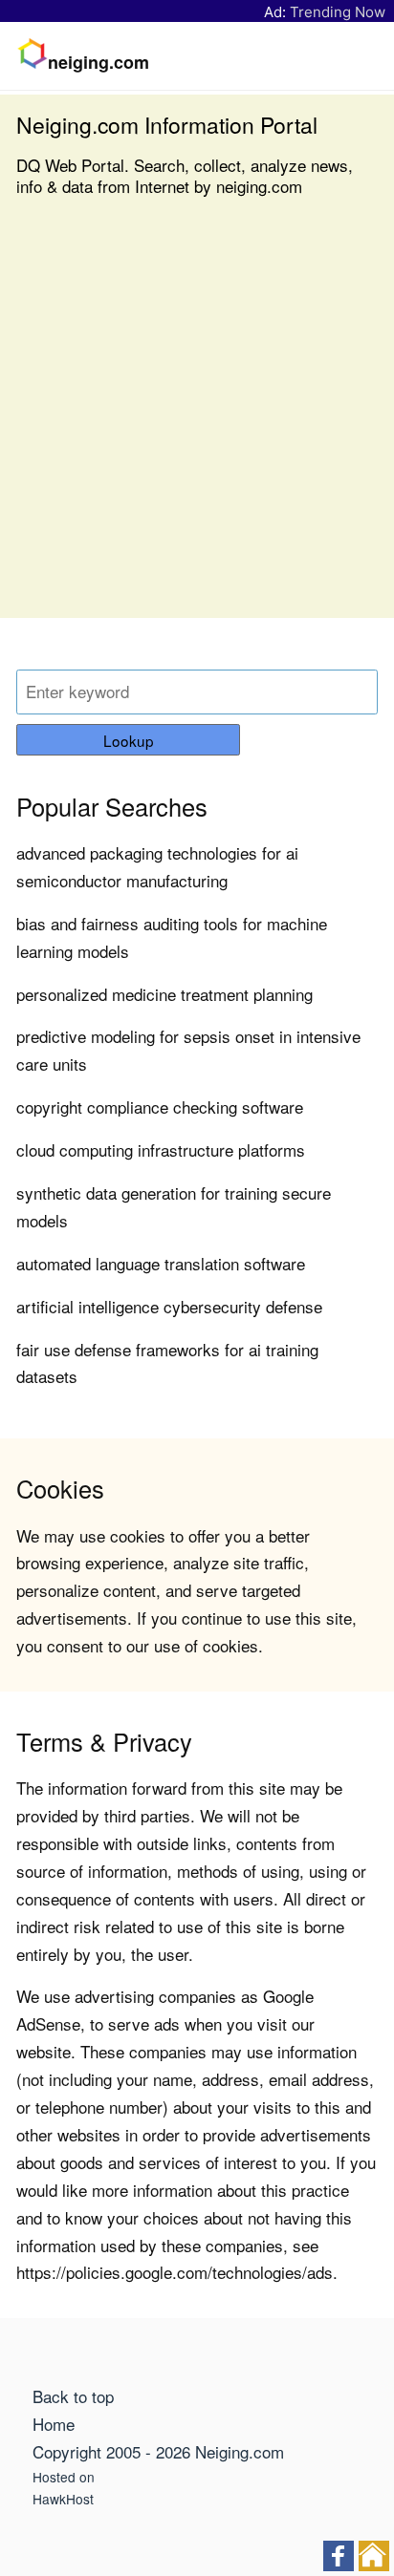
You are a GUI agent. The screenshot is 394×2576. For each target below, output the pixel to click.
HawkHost (63, 2499)
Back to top (73, 2396)
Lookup (129, 740)
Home (54, 2424)
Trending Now (338, 12)
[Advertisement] (197, 421)
